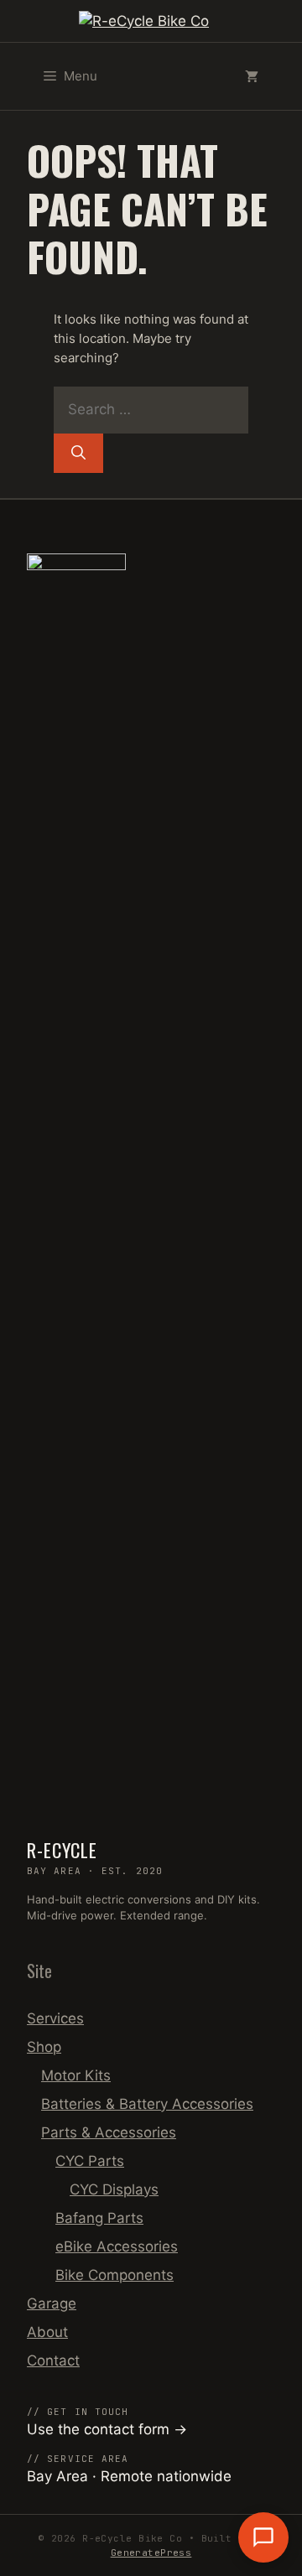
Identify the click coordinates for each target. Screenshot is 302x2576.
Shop (44, 2047)
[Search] (78, 454)
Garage (52, 2303)
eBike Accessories (117, 2246)
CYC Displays (114, 2189)
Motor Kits (76, 2075)
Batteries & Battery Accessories (147, 2104)
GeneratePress (151, 2553)
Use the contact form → (107, 2429)
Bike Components (115, 2275)
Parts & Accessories (109, 2132)
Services (55, 2018)
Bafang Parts (99, 2218)
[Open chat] (263, 2537)
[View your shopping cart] (252, 76)
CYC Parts (90, 2161)
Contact (53, 2360)
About (47, 2332)
